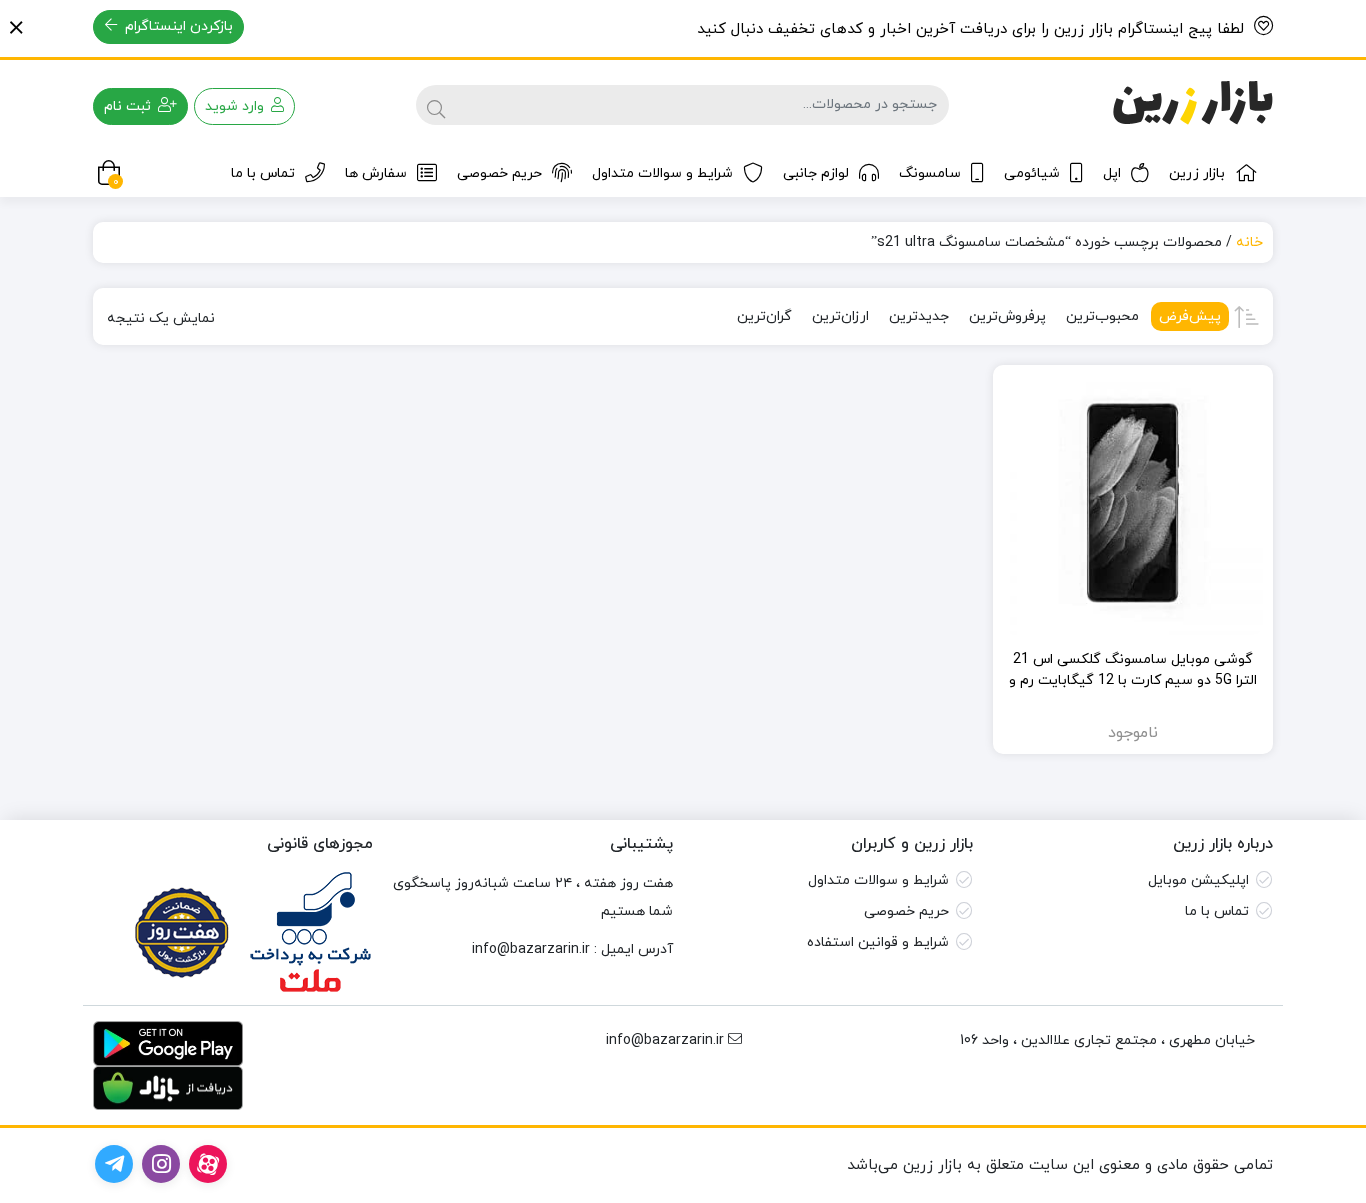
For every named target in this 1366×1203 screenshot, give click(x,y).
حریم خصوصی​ (906, 911)
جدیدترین (919, 316)
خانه (1249, 242)
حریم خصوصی (499, 173)
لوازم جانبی (816, 173)
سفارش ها (376, 173)
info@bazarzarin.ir (531, 949)
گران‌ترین (764, 316)
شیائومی (1032, 173)
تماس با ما (263, 173)
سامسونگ (930, 173)
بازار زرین (1197, 173)
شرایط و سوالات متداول (662, 173)
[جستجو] (436, 105)
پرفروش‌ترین (1007, 316)
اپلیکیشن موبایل (1198, 880)
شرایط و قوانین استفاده (878, 942)
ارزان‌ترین (840, 316)
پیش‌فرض (1190, 316)
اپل (1112, 173)
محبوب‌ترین (1102, 316)
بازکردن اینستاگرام (177, 26)
